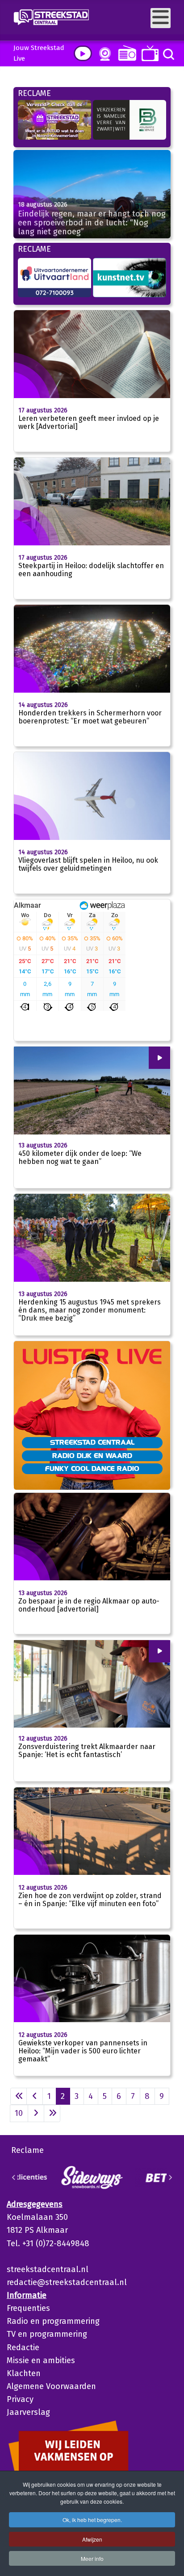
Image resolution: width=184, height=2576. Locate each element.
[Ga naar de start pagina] (19, 2096)
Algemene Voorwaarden (51, 2386)
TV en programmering (47, 2334)
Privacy (20, 2399)
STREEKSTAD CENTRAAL (92, 1442)
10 (19, 2113)
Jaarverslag (28, 2412)
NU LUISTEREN (125, 53)
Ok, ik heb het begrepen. (92, 2520)
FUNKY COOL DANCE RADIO (92, 1468)
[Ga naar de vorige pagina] (35, 2096)
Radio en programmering (53, 2321)
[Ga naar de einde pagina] (52, 2113)
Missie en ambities (41, 2360)
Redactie (23, 2347)
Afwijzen (92, 2539)
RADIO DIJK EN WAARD (92, 1455)
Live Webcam (103, 54)
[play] (83, 53)
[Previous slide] (14, 2177)
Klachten (24, 2373)
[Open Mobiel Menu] (161, 18)
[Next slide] (170, 2177)
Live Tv (148, 53)
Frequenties (28, 2308)
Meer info (92, 2558)
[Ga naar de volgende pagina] (36, 2113)
